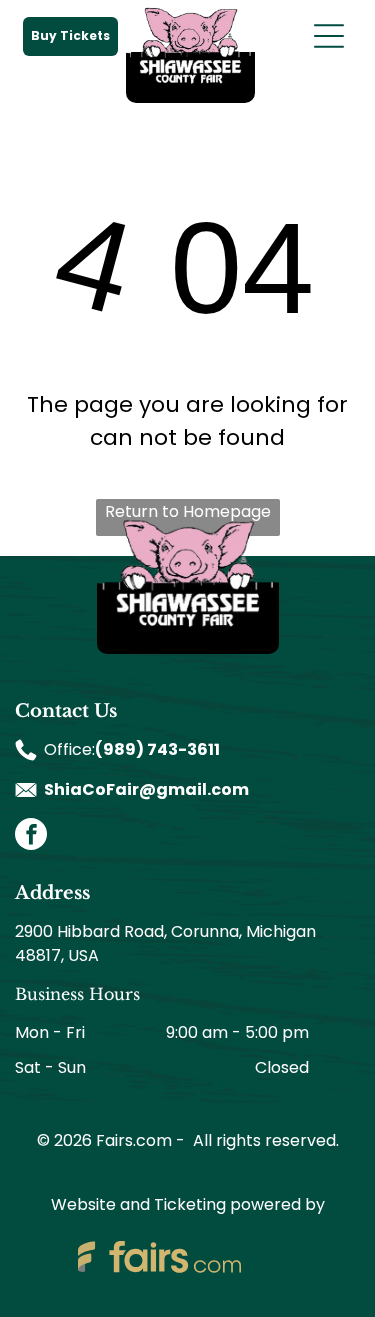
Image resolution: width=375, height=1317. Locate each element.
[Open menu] (329, 36)
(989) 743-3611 (157, 749)
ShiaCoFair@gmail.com (146, 789)
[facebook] (31, 836)
